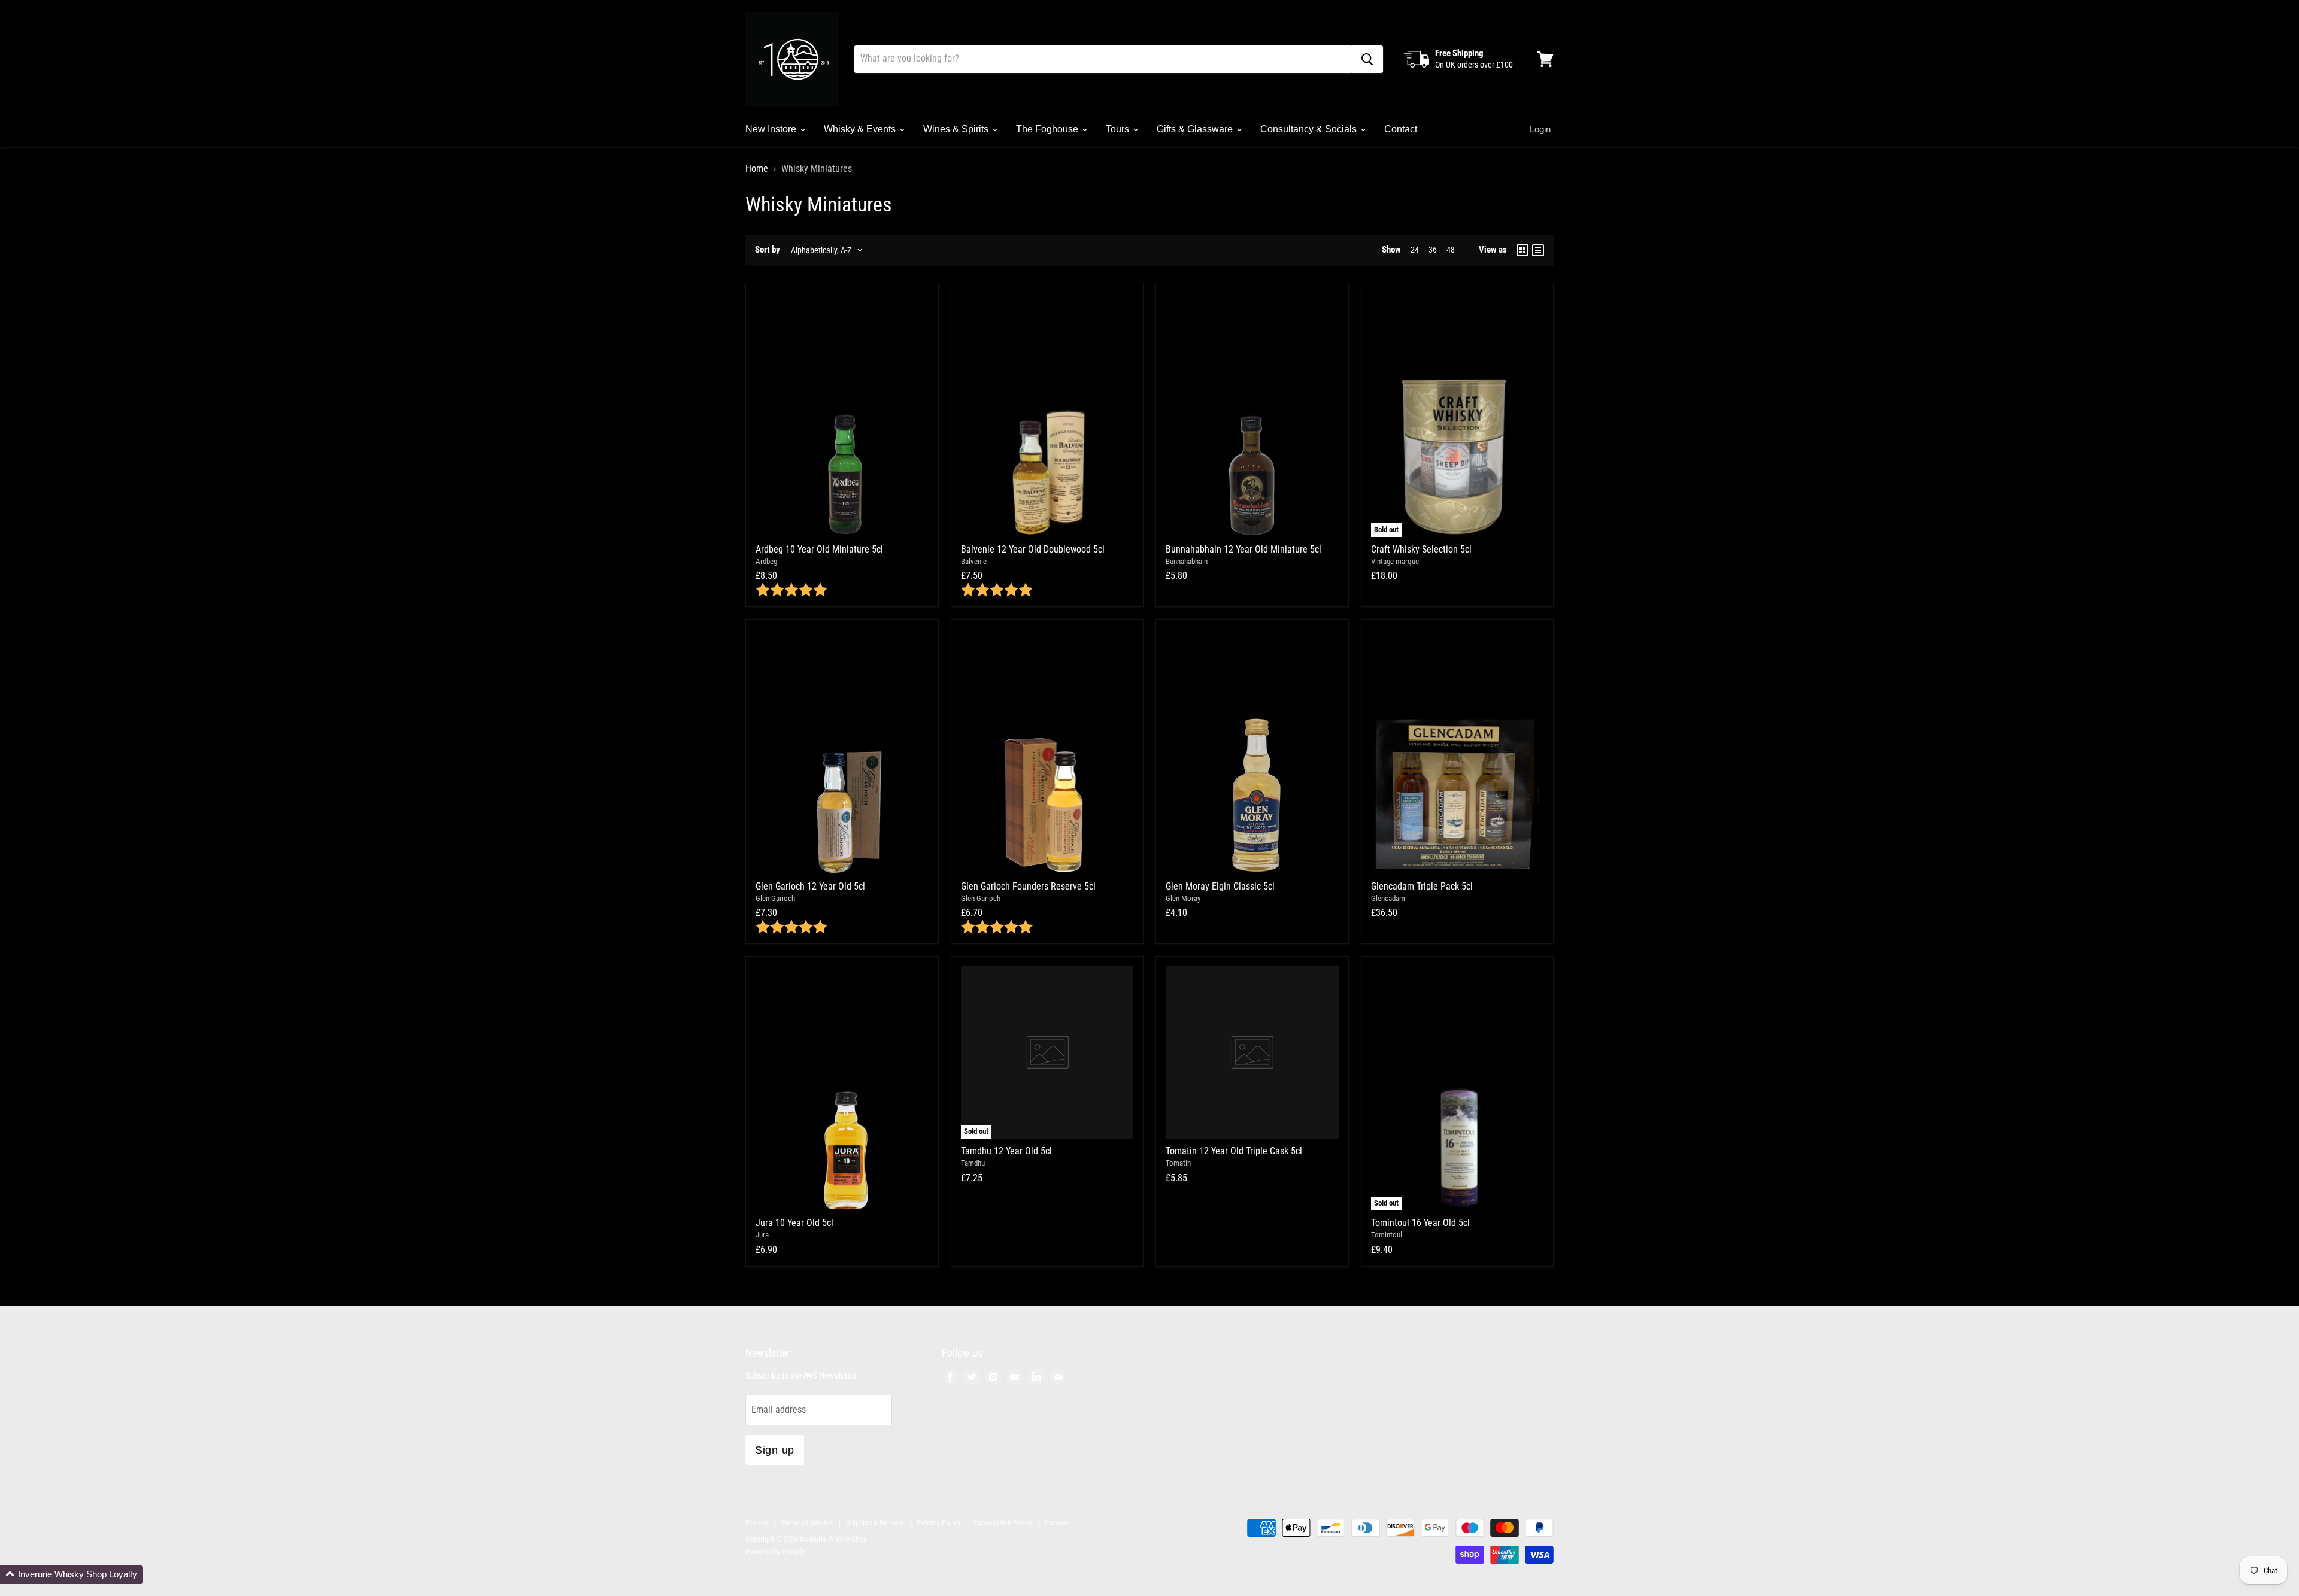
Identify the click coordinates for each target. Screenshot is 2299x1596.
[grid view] (1522, 250)
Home (757, 169)
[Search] (1367, 59)
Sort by (768, 250)
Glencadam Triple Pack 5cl (1422, 886)
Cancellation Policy (1003, 1523)
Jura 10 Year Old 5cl (794, 1223)
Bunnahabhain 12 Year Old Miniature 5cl (1243, 549)
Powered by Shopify (775, 1551)
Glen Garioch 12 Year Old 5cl (810, 886)
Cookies (1057, 1523)
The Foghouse (1048, 129)
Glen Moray (1183, 898)
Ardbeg (766, 561)
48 (1451, 250)
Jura (762, 1235)
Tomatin (1178, 1163)
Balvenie (974, 561)
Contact (1401, 129)
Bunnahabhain (1187, 561)
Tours (1119, 129)
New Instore (772, 129)
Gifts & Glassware (1196, 129)
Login (1540, 129)
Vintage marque (1395, 561)
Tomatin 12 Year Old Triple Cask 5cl (1234, 1151)
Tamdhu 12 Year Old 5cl (1006, 1151)
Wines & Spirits (957, 129)
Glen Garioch (775, 898)
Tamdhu (973, 1163)
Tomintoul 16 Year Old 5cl (1420, 1223)
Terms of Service (807, 1523)
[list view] (1538, 250)
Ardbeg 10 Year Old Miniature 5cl (819, 549)
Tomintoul (1387, 1235)
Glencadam (1388, 898)
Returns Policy (938, 1523)
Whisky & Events (861, 129)
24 (1415, 250)
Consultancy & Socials (1310, 129)
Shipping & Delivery (875, 1523)
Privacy (756, 1523)
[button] (72, 1575)
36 (1433, 250)
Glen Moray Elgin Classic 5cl (1220, 886)
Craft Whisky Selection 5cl (1421, 549)
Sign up (775, 1450)
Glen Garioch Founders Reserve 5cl (1028, 886)
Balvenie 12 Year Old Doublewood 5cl (1033, 549)
